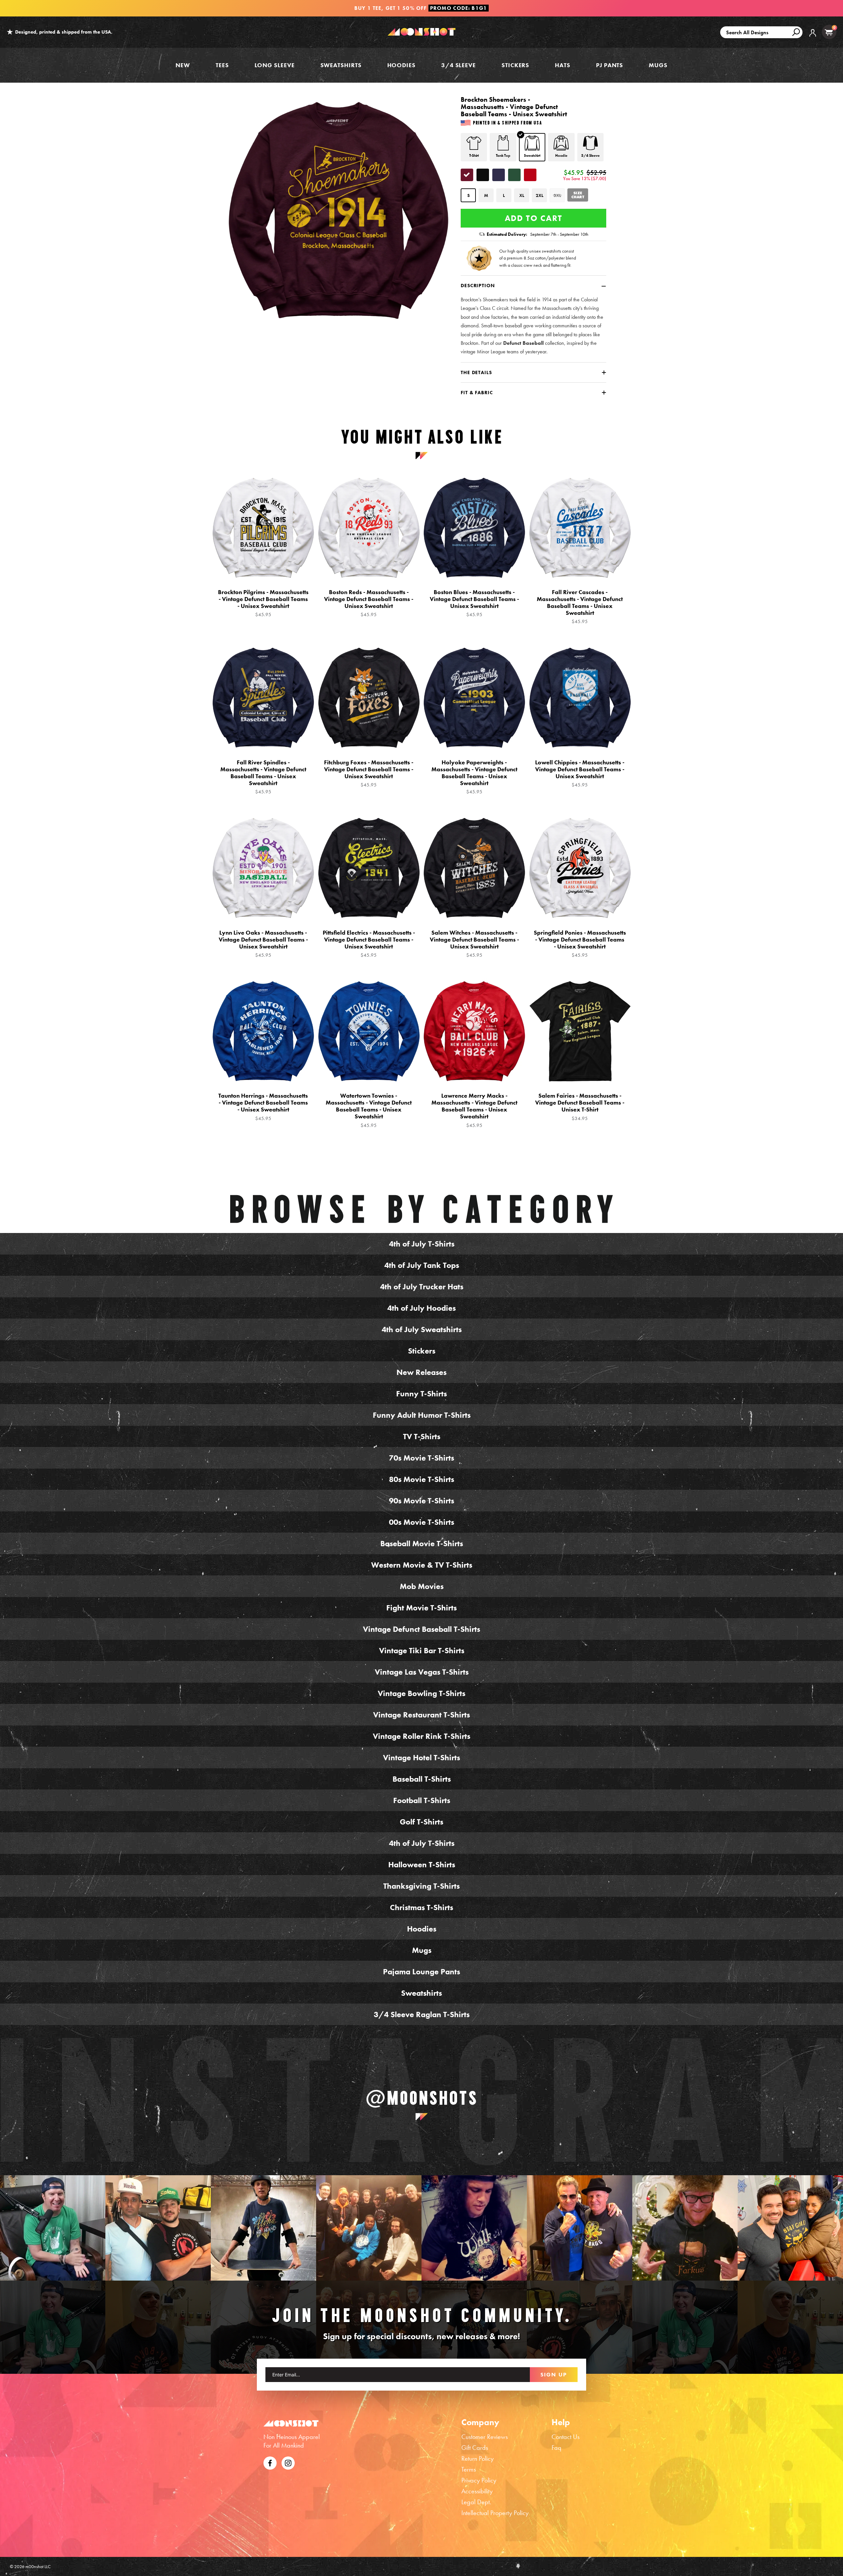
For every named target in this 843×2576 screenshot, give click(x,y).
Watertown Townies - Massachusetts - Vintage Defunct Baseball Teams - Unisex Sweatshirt (369, 1110)
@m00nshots (422, 2098)
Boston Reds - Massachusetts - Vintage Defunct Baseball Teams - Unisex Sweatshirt (369, 603)
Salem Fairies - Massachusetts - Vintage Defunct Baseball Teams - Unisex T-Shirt (580, 1107)
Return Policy (477, 2458)
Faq (557, 2448)
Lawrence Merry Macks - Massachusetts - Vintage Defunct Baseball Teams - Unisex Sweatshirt (474, 1110)
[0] (829, 32)
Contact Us (566, 2437)
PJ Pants (610, 65)
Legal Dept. (476, 2502)
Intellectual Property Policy (495, 2513)
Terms (469, 2469)
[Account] (813, 38)
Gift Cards (475, 2448)
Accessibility (477, 2491)
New (183, 65)
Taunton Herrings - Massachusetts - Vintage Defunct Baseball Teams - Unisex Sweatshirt (263, 1107)
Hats (563, 65)
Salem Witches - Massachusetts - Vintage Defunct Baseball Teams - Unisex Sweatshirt (474, 944)
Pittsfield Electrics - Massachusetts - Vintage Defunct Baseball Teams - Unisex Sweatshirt (369, 944)
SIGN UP (554, 2374)
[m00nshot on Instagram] (53, 2228)
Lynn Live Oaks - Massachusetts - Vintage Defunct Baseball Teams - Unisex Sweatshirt (263, 944)
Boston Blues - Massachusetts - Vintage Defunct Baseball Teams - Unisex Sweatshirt (474, 603)
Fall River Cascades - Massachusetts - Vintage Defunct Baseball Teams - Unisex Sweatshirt (580, 607)
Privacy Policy (479, 2480)
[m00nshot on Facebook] (270, 2462)
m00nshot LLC (38, 2566)
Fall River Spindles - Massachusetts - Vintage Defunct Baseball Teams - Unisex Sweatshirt (263, 777)
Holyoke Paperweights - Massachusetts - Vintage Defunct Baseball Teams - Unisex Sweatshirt (474, 777)
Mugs (658, 65)
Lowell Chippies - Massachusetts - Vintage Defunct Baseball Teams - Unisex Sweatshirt (580, 773)
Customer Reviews (485, 2437)
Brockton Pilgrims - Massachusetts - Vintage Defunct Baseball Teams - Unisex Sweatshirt (263, 603)
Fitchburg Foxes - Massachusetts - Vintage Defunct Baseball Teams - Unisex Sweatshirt (369, 773)
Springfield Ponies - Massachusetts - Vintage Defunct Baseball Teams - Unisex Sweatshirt (580, 944)
